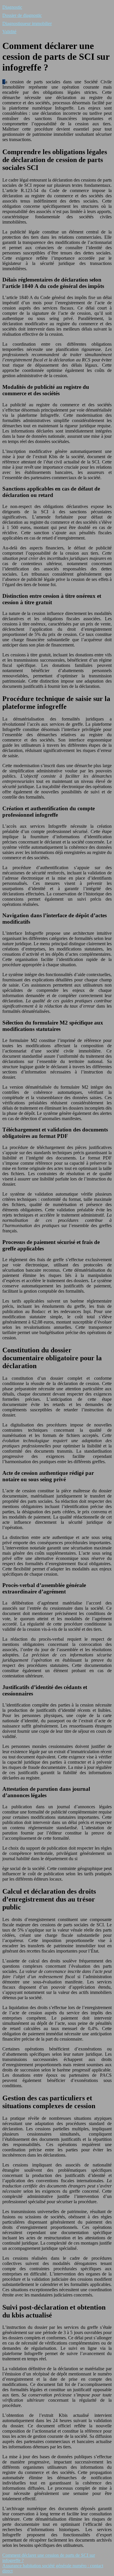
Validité (9, 32)
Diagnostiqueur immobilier (27, 23)
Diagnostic (12, 7)
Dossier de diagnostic (22, 15)
